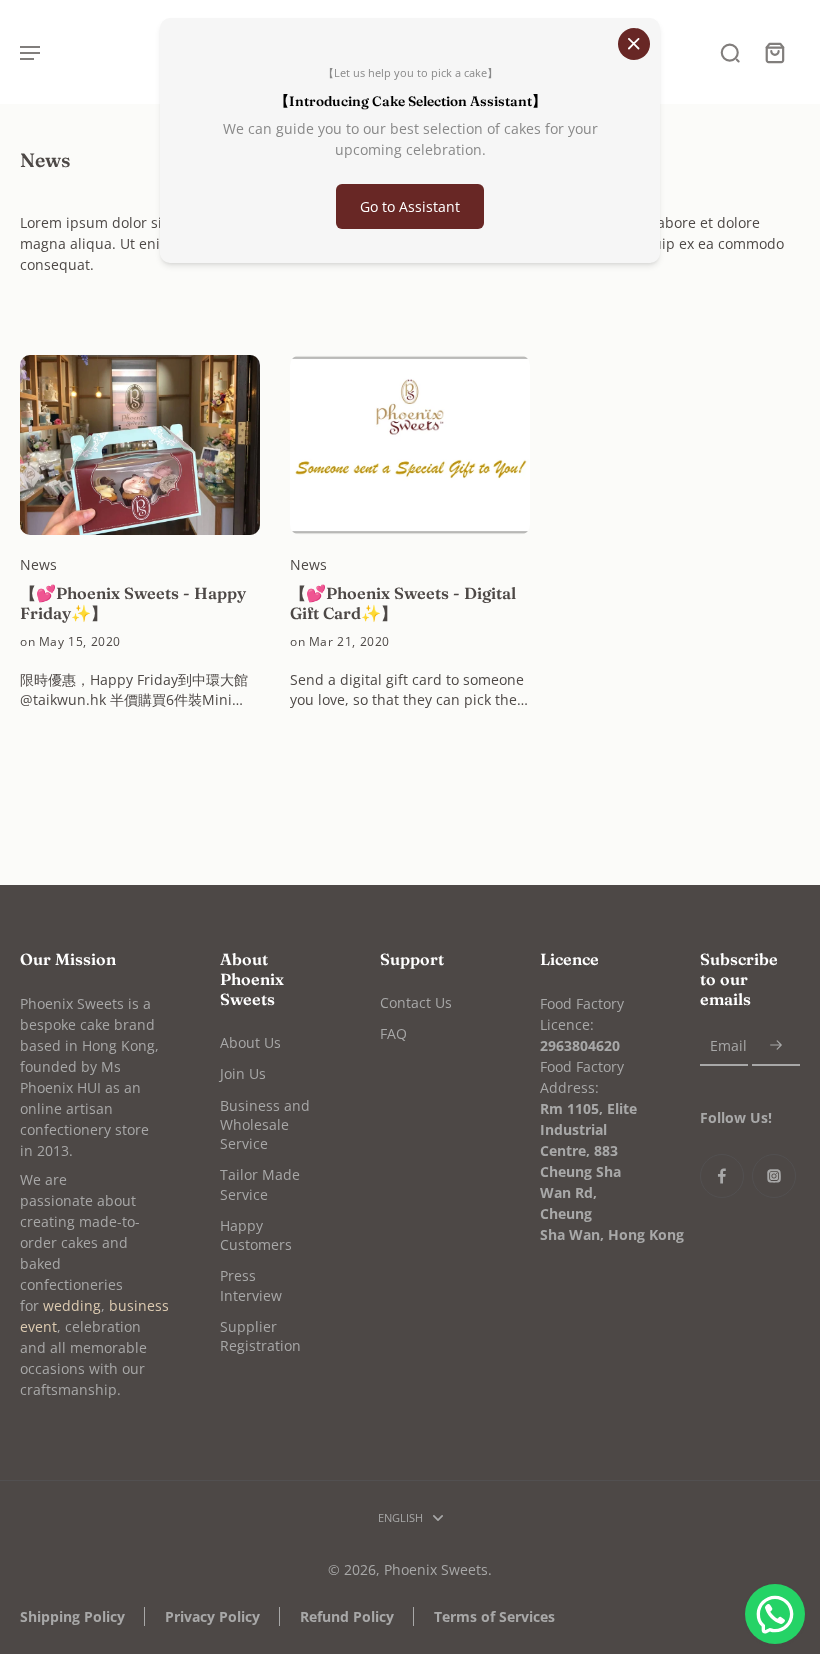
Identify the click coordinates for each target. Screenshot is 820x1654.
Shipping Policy (72, 1616)
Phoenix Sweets (436, 1569)
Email (728, 1045)
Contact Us (416, 1002)
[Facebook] (722, 1176)
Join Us (243, 1073)
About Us (250, 1042)
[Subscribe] (776, 1045)
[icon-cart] (774, 52)
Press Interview (251, 1285)
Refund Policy (347, 1616)
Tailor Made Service (260, 1184)
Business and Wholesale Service (265, 1125)
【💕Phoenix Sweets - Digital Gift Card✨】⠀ (403, 603)
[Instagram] (774, 1176)
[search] (730, 52)
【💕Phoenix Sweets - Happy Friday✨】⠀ (133, 603)
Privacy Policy (212, 1616)
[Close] (634, 44)
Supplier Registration (260, 1336)
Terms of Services (494, 1616)
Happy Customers (256, 1235)
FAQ (393, 1033)
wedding (72, 1305)
